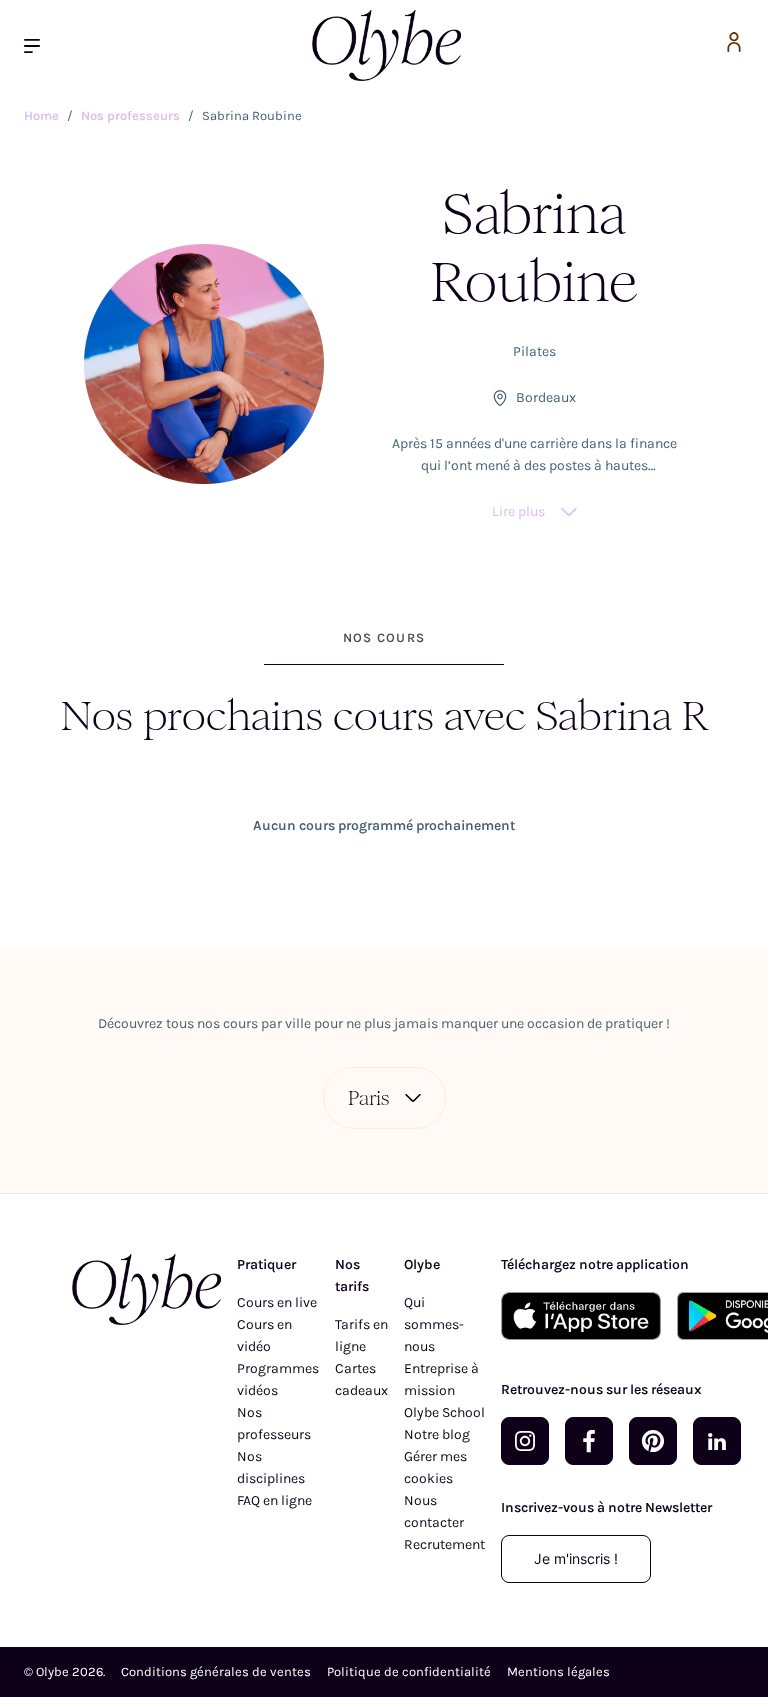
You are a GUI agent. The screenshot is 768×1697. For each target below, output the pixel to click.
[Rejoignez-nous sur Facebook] (589, 1441)
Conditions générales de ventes (216, 1671)
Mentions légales (558, 1671)
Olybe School (444, 1412)
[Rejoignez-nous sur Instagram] (525, 1441)
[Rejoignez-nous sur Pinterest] (653, 1441)
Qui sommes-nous (434, 1324)
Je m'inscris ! (576, 1558)
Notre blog (437, 1434)
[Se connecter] (734, 45)
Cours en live (277, 1302)
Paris (368, 1098)
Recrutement (444, 1544)
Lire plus (518, 511)
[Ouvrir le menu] (40, 45)
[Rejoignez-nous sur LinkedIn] (717, 1441)
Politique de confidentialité (409, 1671)
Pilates (534, 351)
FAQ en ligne (274, 1500)
